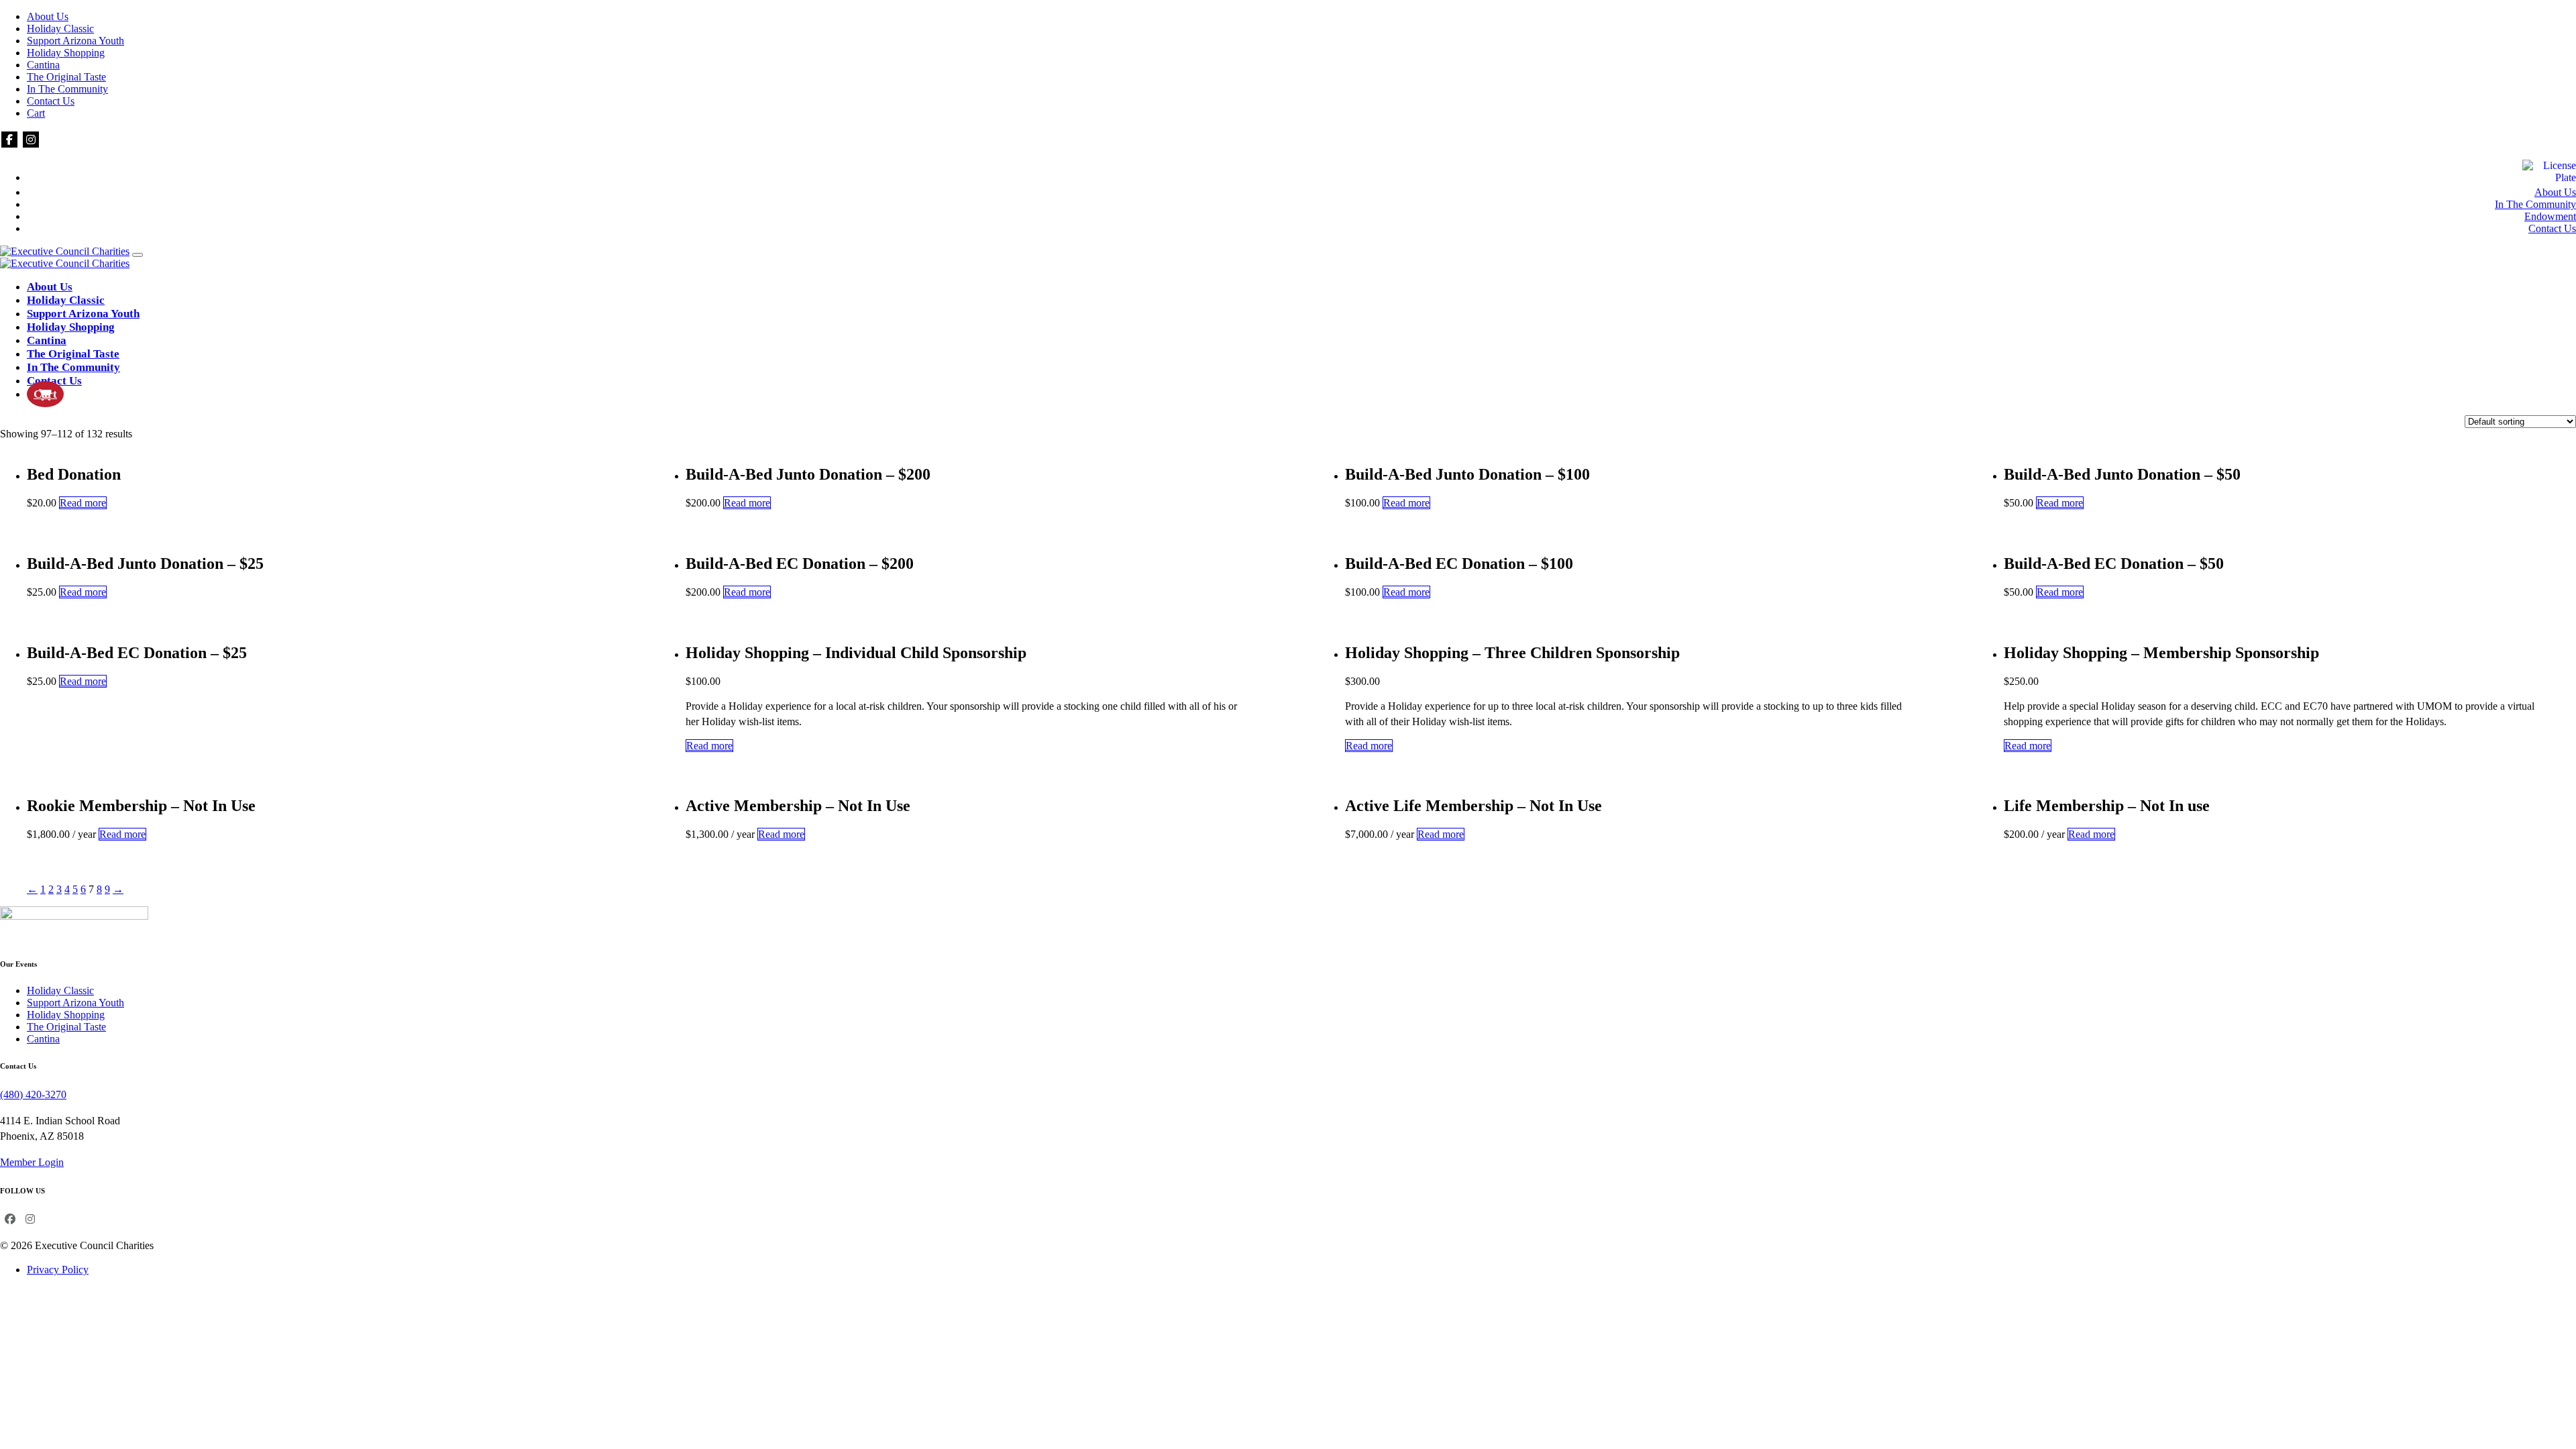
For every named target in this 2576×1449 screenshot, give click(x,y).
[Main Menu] (138, 255)
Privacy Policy (58, 1270)
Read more (83, 503)
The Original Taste (66, 77)
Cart (36, 113)
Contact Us (51, 101)
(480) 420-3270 (33, 1094)
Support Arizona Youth (75, 41)
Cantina (43, 65)
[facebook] (9, 140)
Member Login (32, 1162)
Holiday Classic (60, 29)
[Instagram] (31, 140)
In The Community (67, 89)
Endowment (2550, 216)
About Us (48, 16)
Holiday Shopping (66, 53)
